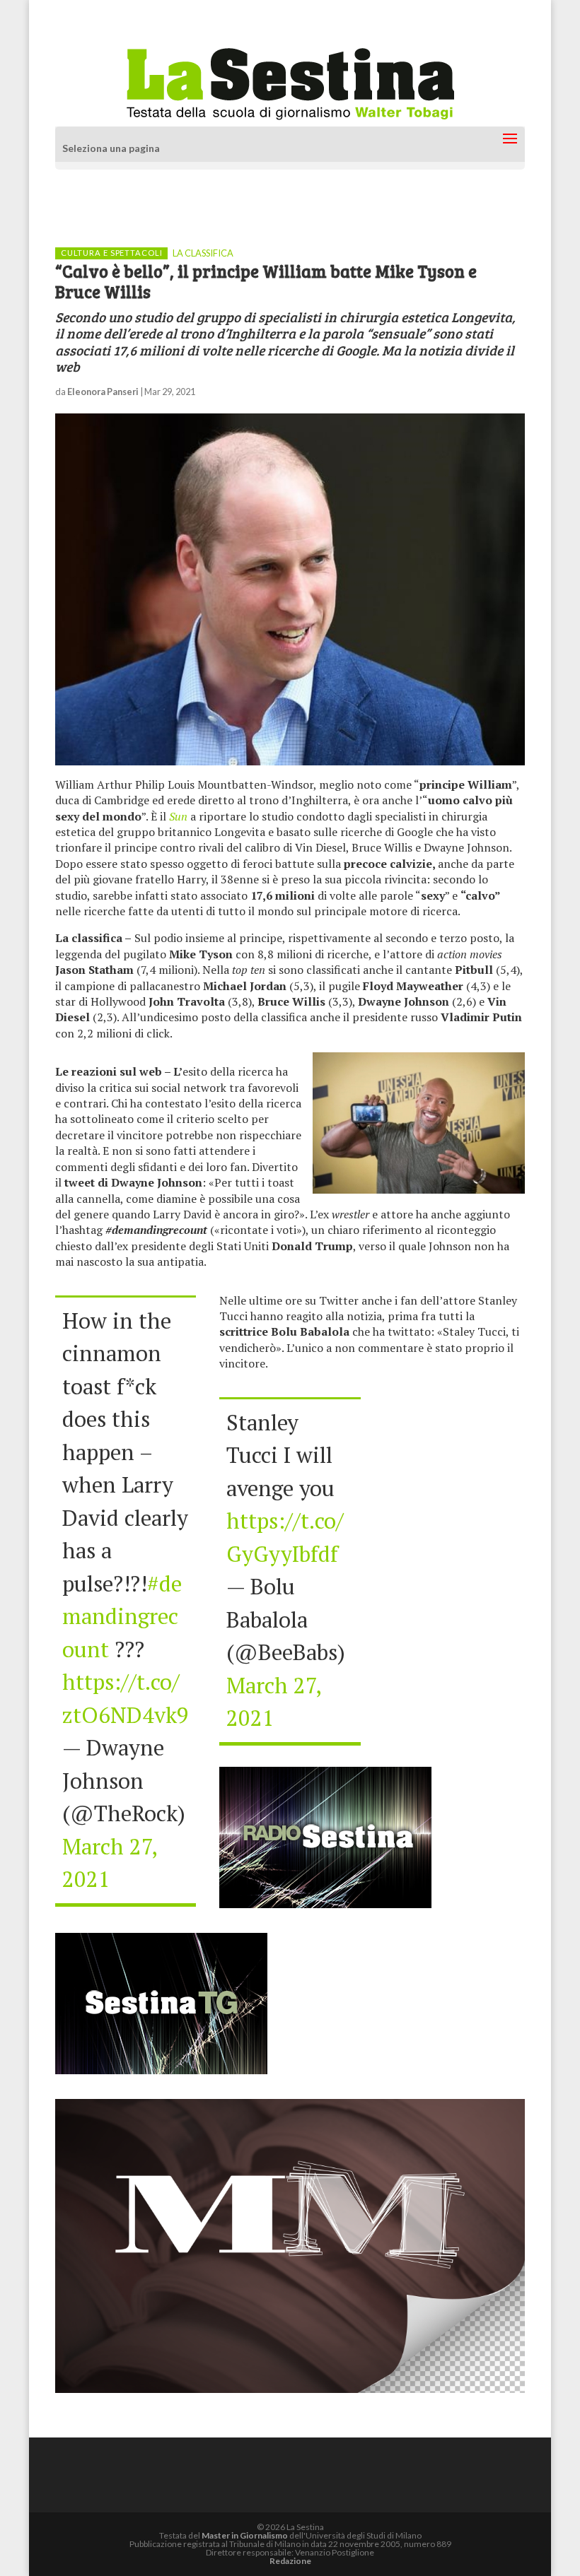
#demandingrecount (122, 1616)
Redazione (290, 2561)
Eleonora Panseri (103, 392)
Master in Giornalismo (245, 2535)
